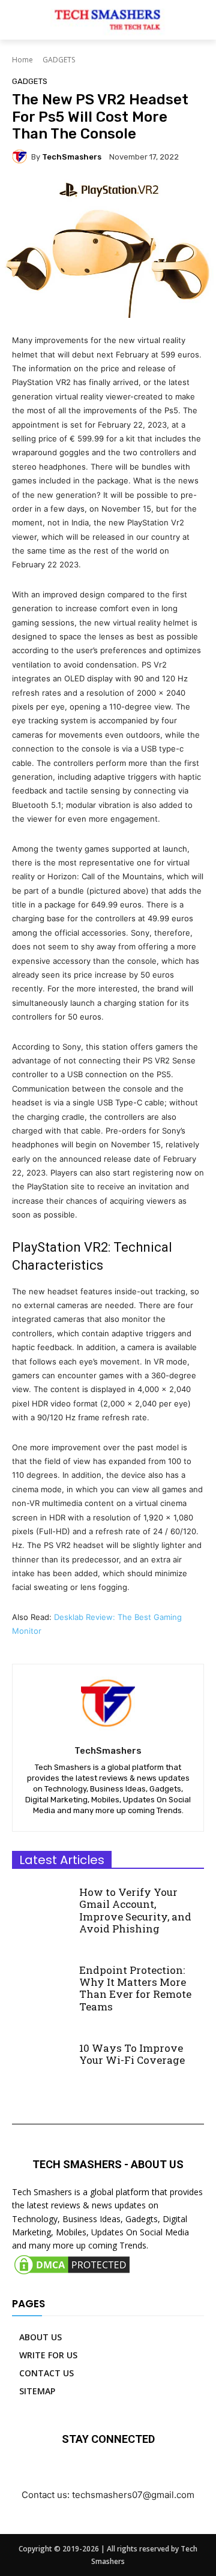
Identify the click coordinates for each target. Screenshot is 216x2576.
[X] (162, 2474)
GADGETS (59, 60)
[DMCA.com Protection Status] (72, 2273)
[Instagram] (81, 2474)
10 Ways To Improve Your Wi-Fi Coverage (132, 2054)
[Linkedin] (108, 2474)
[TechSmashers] (22, 157)
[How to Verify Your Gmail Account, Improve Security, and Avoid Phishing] (41, 1903)
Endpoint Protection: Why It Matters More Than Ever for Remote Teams (135, 1988)
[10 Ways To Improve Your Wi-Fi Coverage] (41, 2058)
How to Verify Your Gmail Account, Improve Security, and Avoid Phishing (135, 1910)
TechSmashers (72, 157)
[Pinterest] (135, 2474)
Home (22, 60)
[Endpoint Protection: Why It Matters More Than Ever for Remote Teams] (41, 1981)
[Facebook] (54, 2474)
